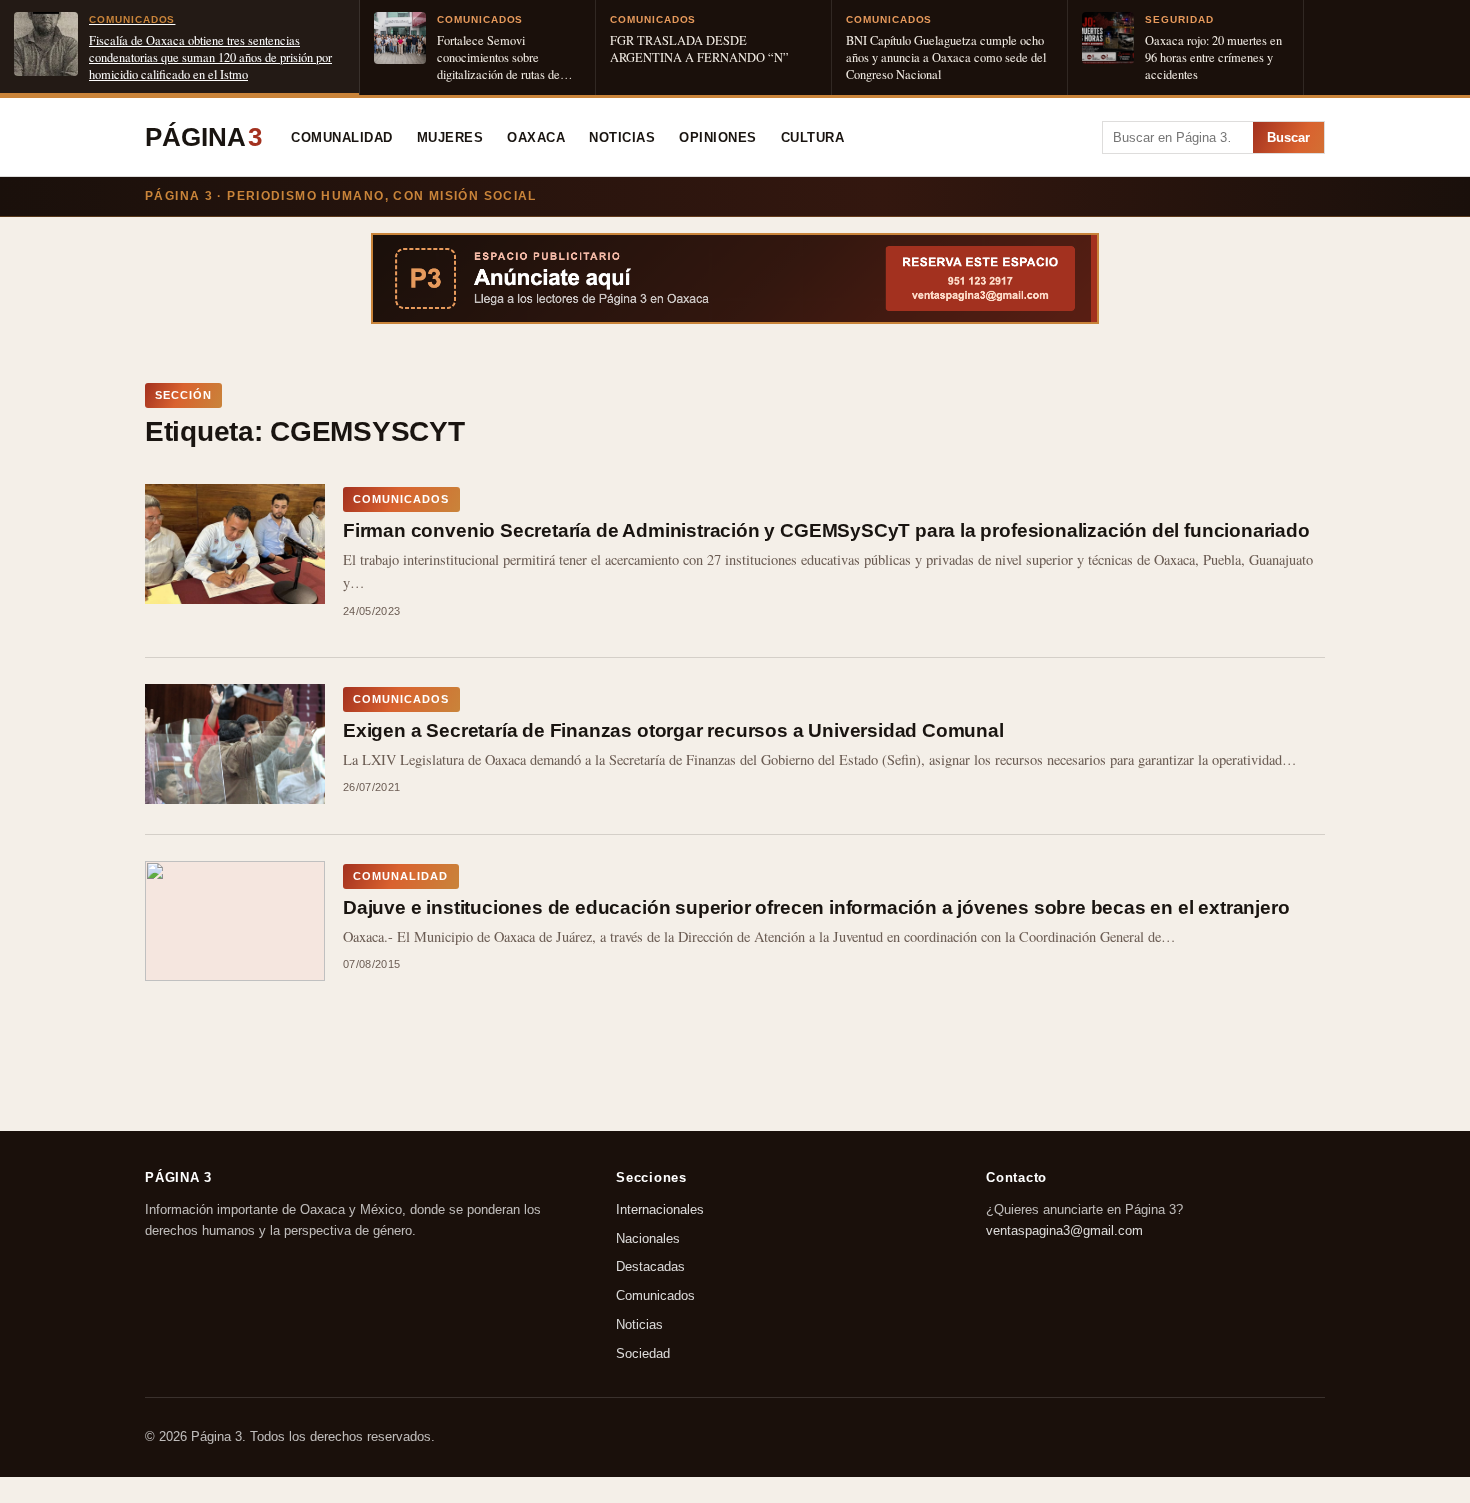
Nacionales (648, 1238)
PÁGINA (203, 137)
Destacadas (650, 1267)
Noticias (622, 138)
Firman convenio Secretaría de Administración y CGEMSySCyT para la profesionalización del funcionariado (826, 530)
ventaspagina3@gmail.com (1064, 1230)
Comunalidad (342, 138)
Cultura (813, 138)
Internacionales (660, 1209)
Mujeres (450, 138)
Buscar (1288, 137)
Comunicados (655, 1296)
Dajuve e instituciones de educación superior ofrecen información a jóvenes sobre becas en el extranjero (816, 907)
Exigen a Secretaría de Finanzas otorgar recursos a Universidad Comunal (673, 730)
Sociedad (643, 1353)
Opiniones (718, 138)
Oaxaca (536, 138)
